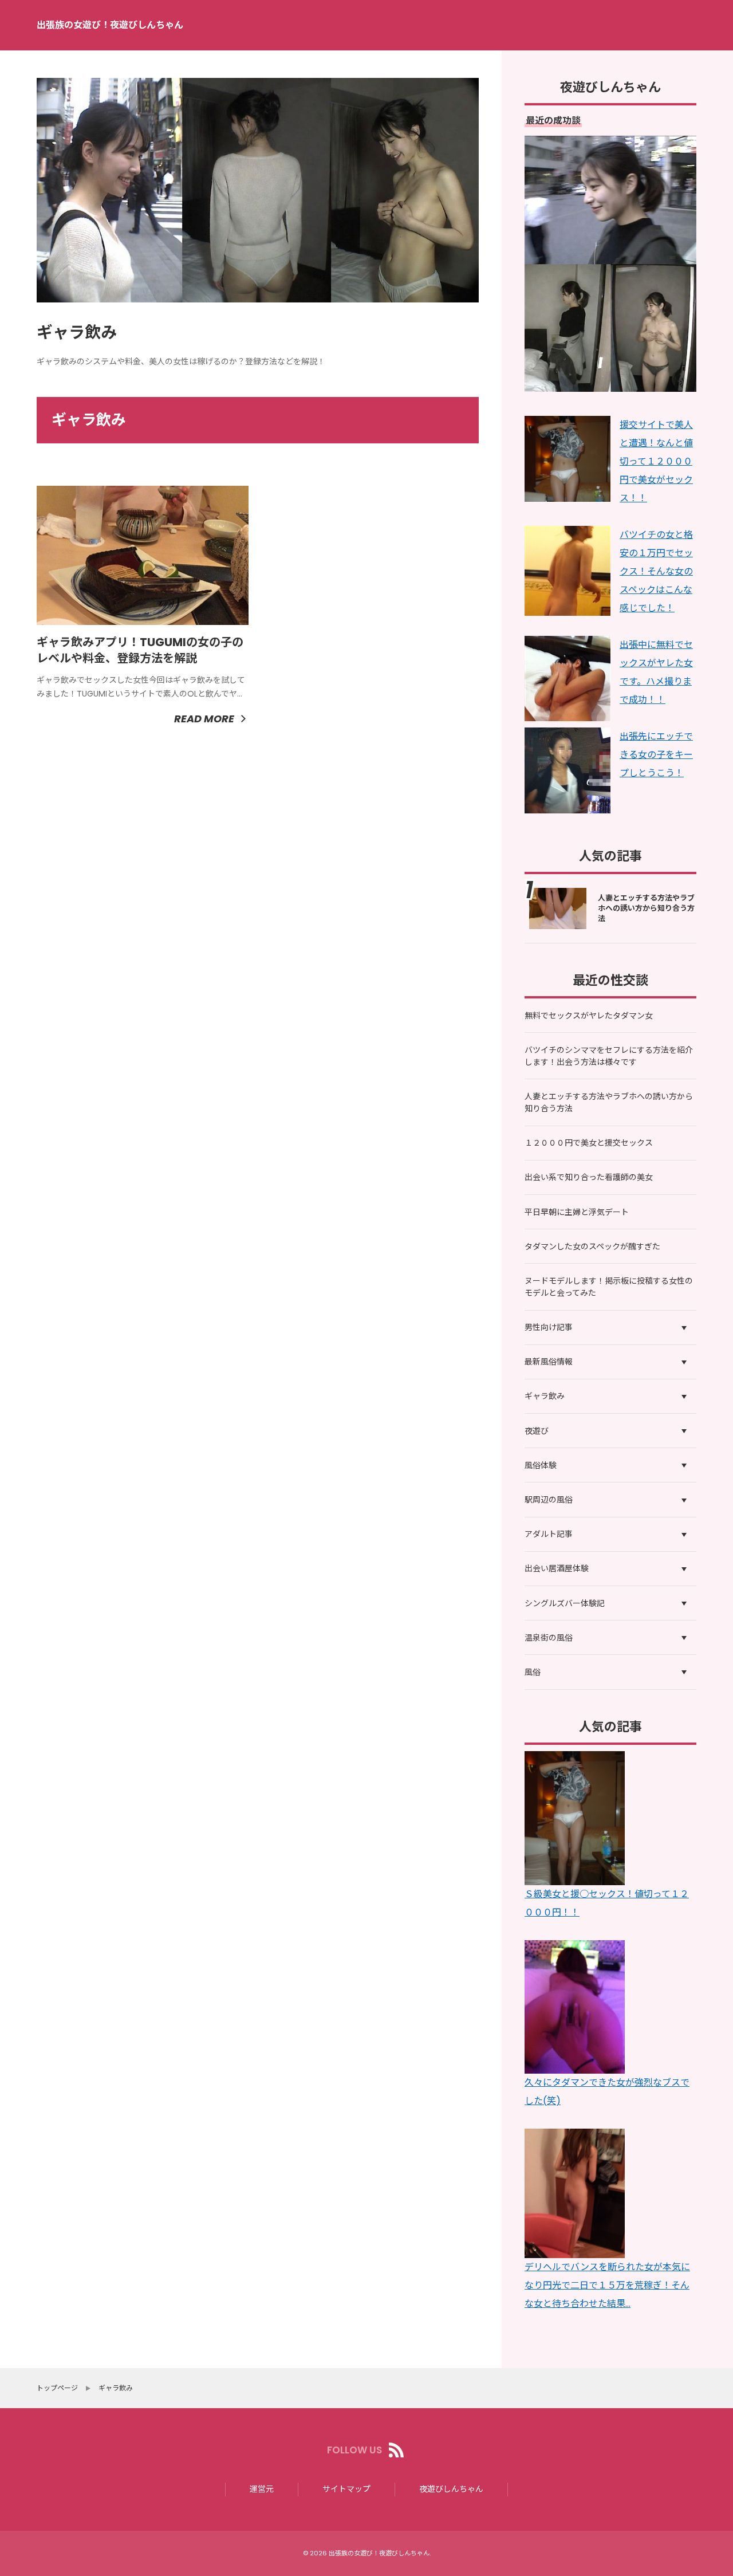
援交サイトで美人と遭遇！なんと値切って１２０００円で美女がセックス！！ (656, 461)
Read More (204, 719)
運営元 (262, 2489)
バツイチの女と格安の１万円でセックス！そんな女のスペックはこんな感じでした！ (656, 571)
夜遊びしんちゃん (451, 2489)
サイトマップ (346, 2489)
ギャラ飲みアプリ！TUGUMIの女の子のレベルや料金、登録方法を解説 (140, 650)
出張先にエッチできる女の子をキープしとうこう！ (656, 755)
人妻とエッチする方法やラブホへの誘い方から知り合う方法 (646, 908)
